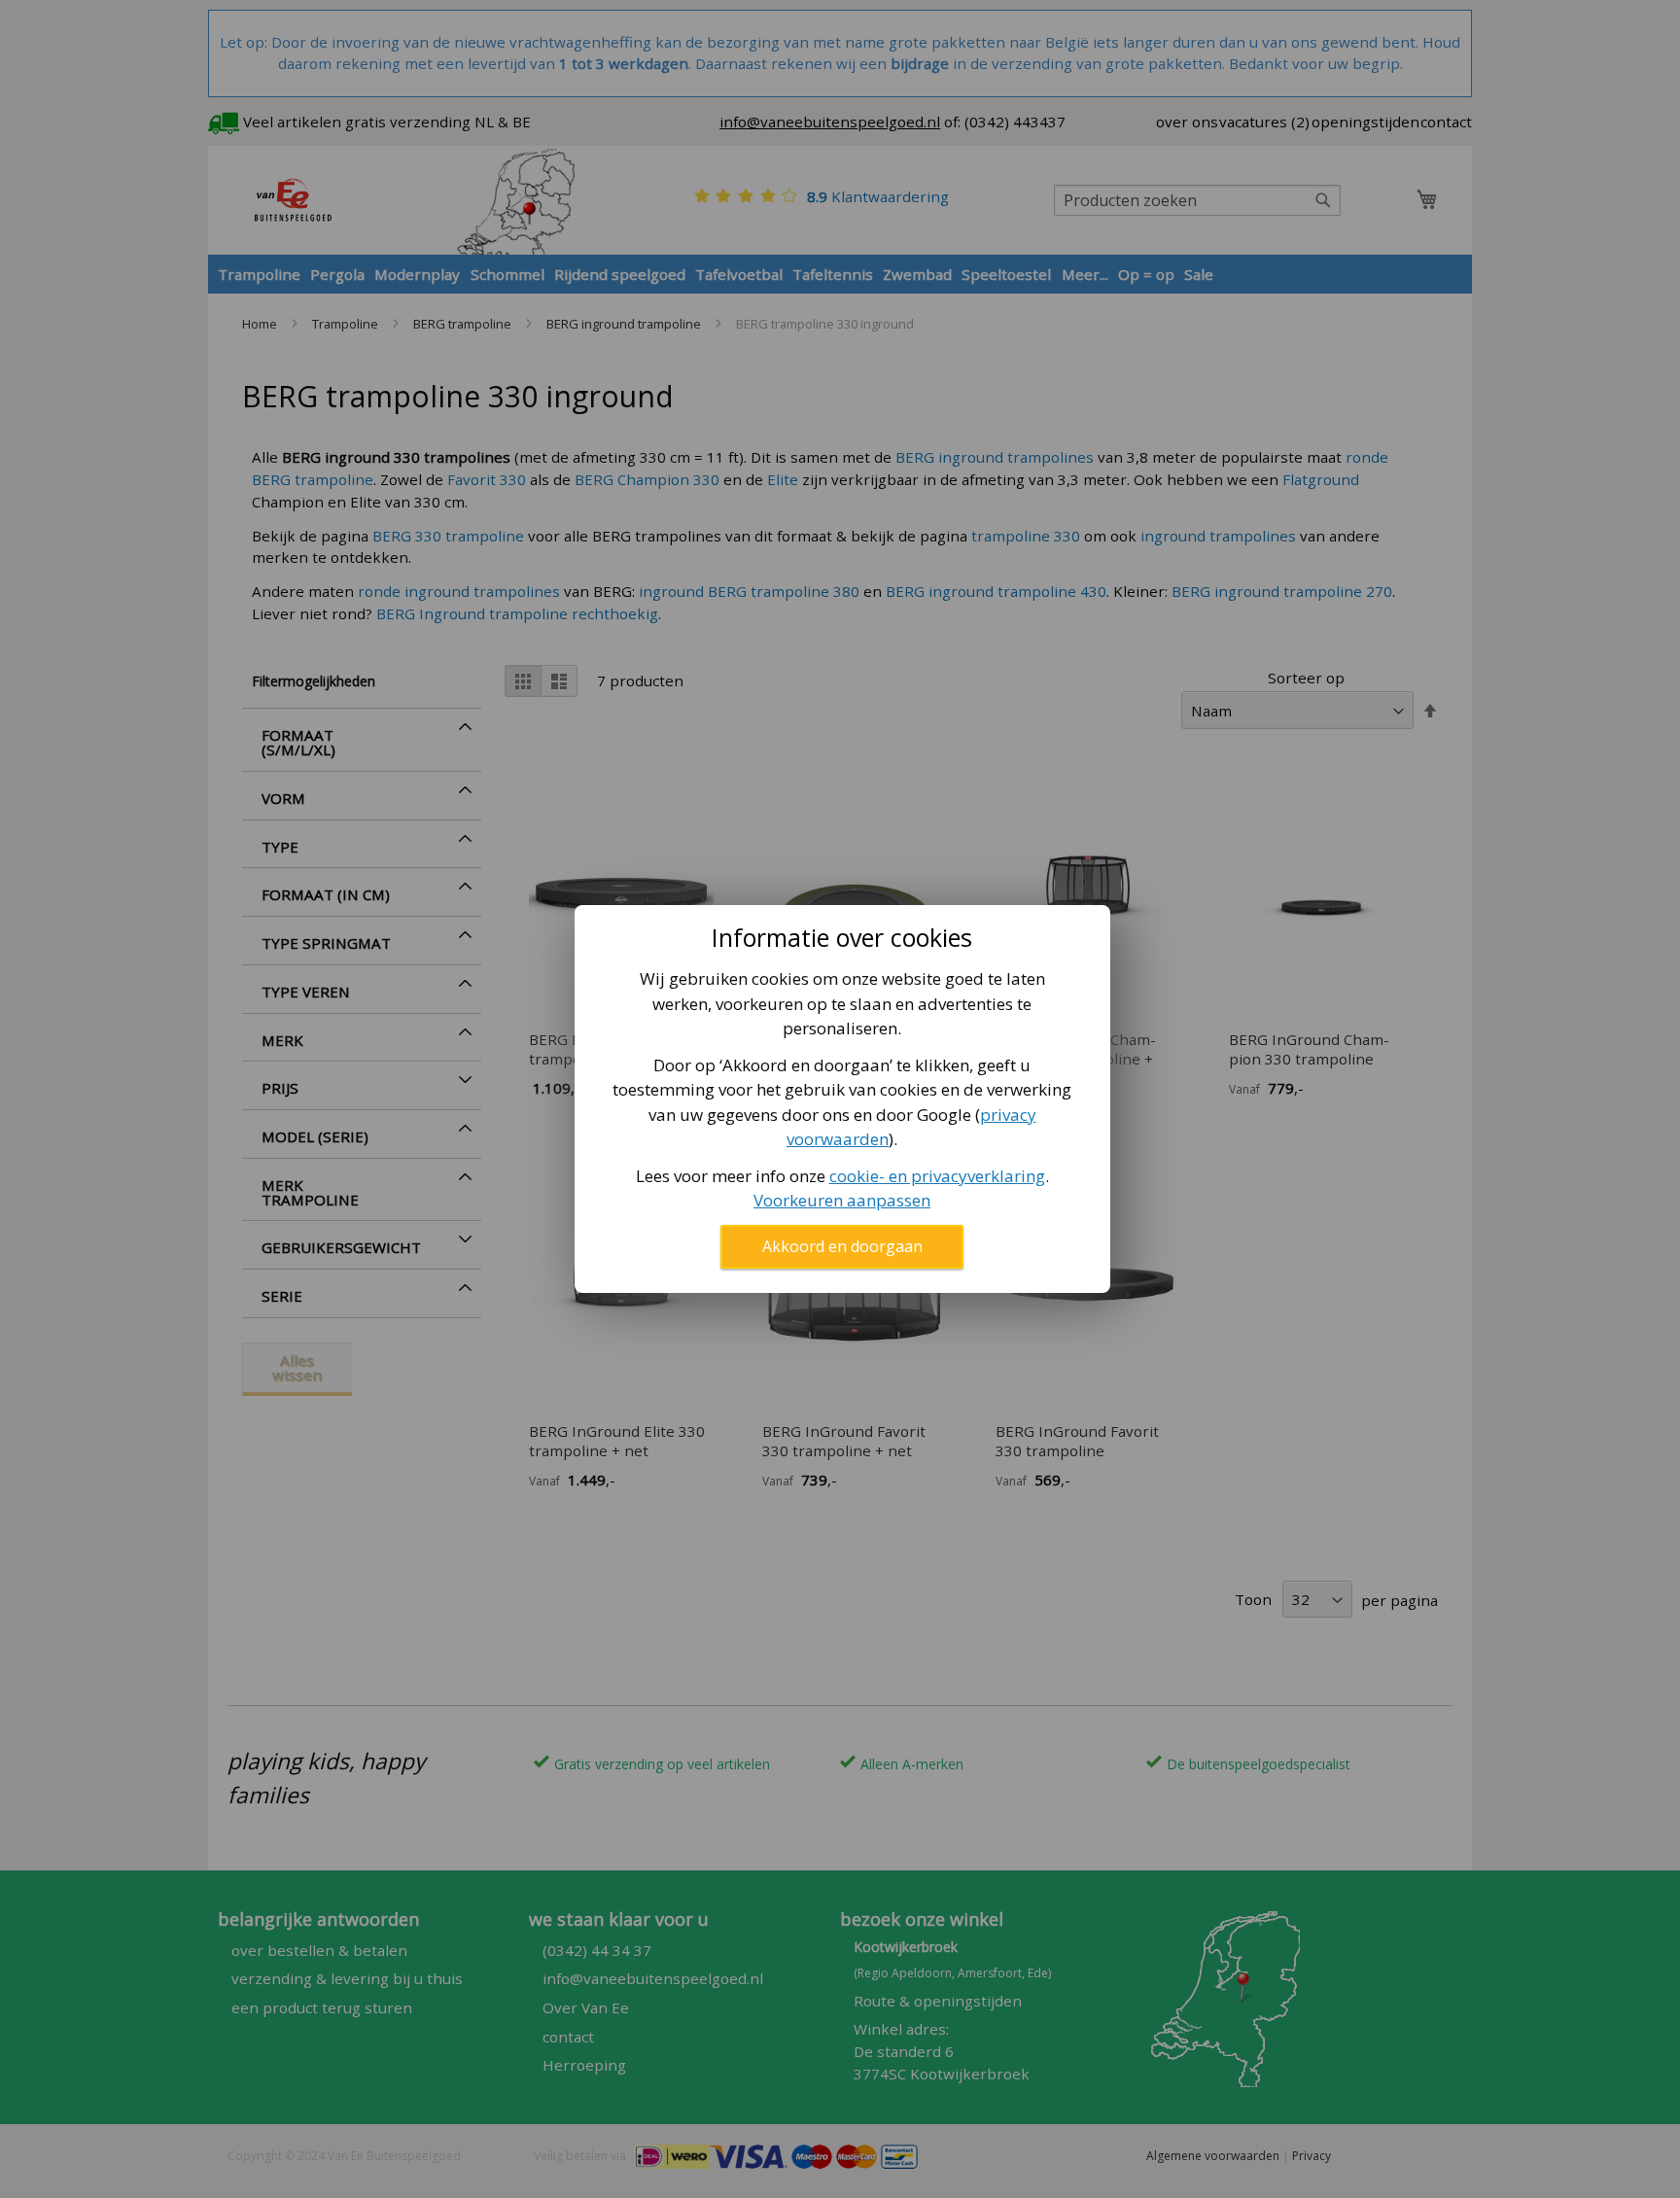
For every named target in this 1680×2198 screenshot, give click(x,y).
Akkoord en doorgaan (842, 1246)
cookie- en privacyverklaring (937, 1176)
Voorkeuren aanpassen (842, 1200)
